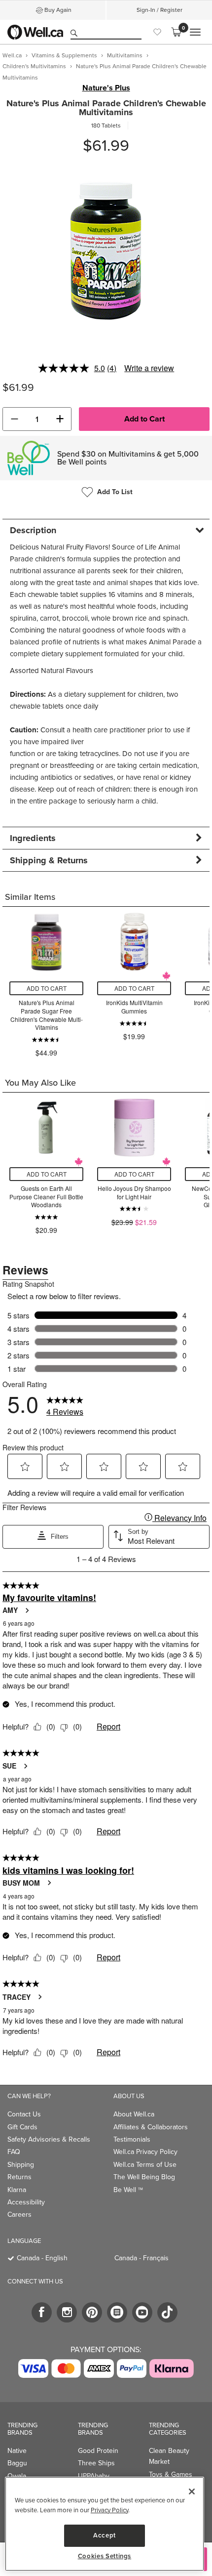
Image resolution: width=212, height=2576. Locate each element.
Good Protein (98, 2451)
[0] (176, 32)
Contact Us (24, 2114)
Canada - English (42, 2258)
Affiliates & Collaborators (151, 2127)
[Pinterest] (92, 2312)
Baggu (17, 2463)
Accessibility (26, 2202)
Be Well (128, 2190)
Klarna (17, 2190)
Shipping (21, 2165)
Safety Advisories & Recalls (49, 2139)
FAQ (14, 2152)
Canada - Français (141, 2258)
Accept (105, 2535)
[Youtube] (142, 2312)
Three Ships (96, 2463)
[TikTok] (167, 2312)
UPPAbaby (94, 2476)
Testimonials (132, 2139)
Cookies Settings (105, 2556)
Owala (17, 2476)
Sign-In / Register (159, 10)
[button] (14, 419)
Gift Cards (22, 2127)
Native (17, 2451)
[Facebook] (42, 2312)
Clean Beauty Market (169, 2456)
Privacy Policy (109, 2510)
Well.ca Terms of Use (145, 2165)
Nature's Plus (106, 88)
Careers (19, 2215)
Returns (19, 2177)
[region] (105, 2524)
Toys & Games (171, 2474)
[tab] (106, 530)
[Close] (192, 2492)
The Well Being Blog (144, 2177)
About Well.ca (134, 2114)
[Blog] (117, 2312)
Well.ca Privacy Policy (145, 2152)
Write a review (149, 368)
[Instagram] (67, 2312)
